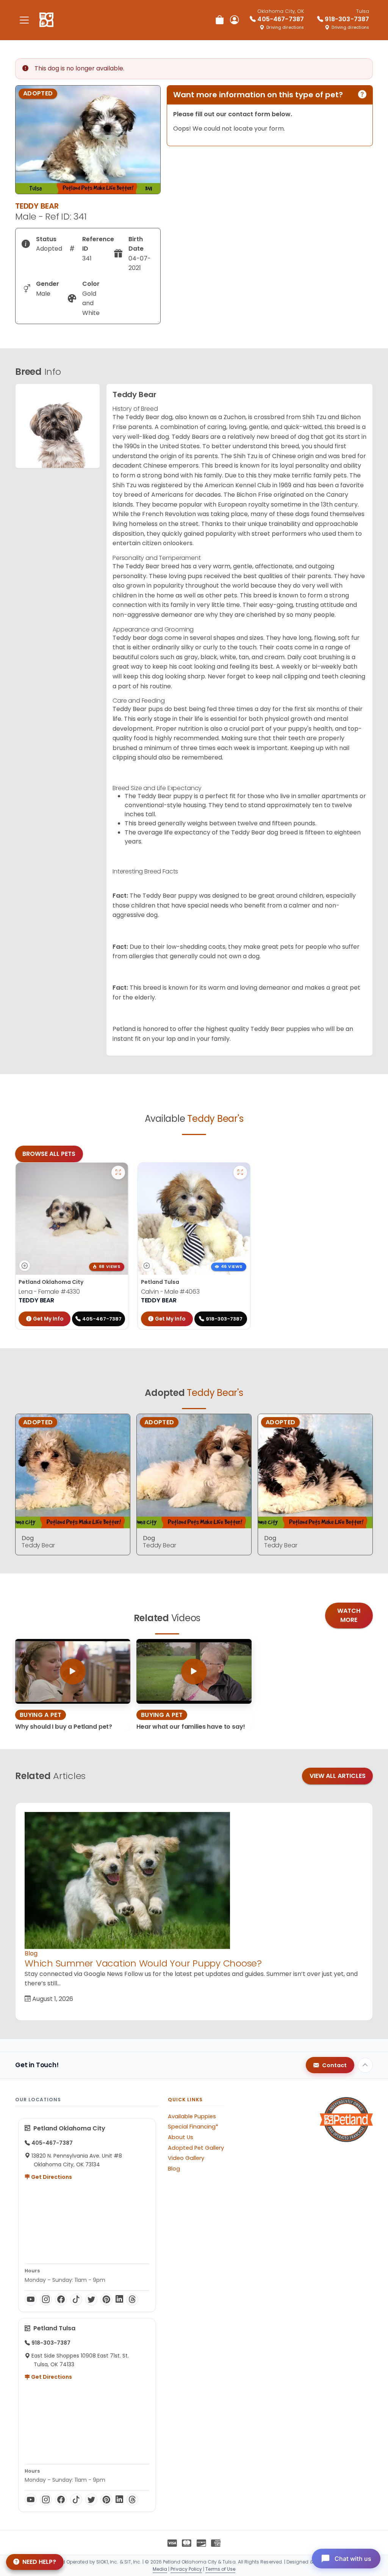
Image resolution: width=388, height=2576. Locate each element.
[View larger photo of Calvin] (240, 1173)
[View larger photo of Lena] (118, 1173)
